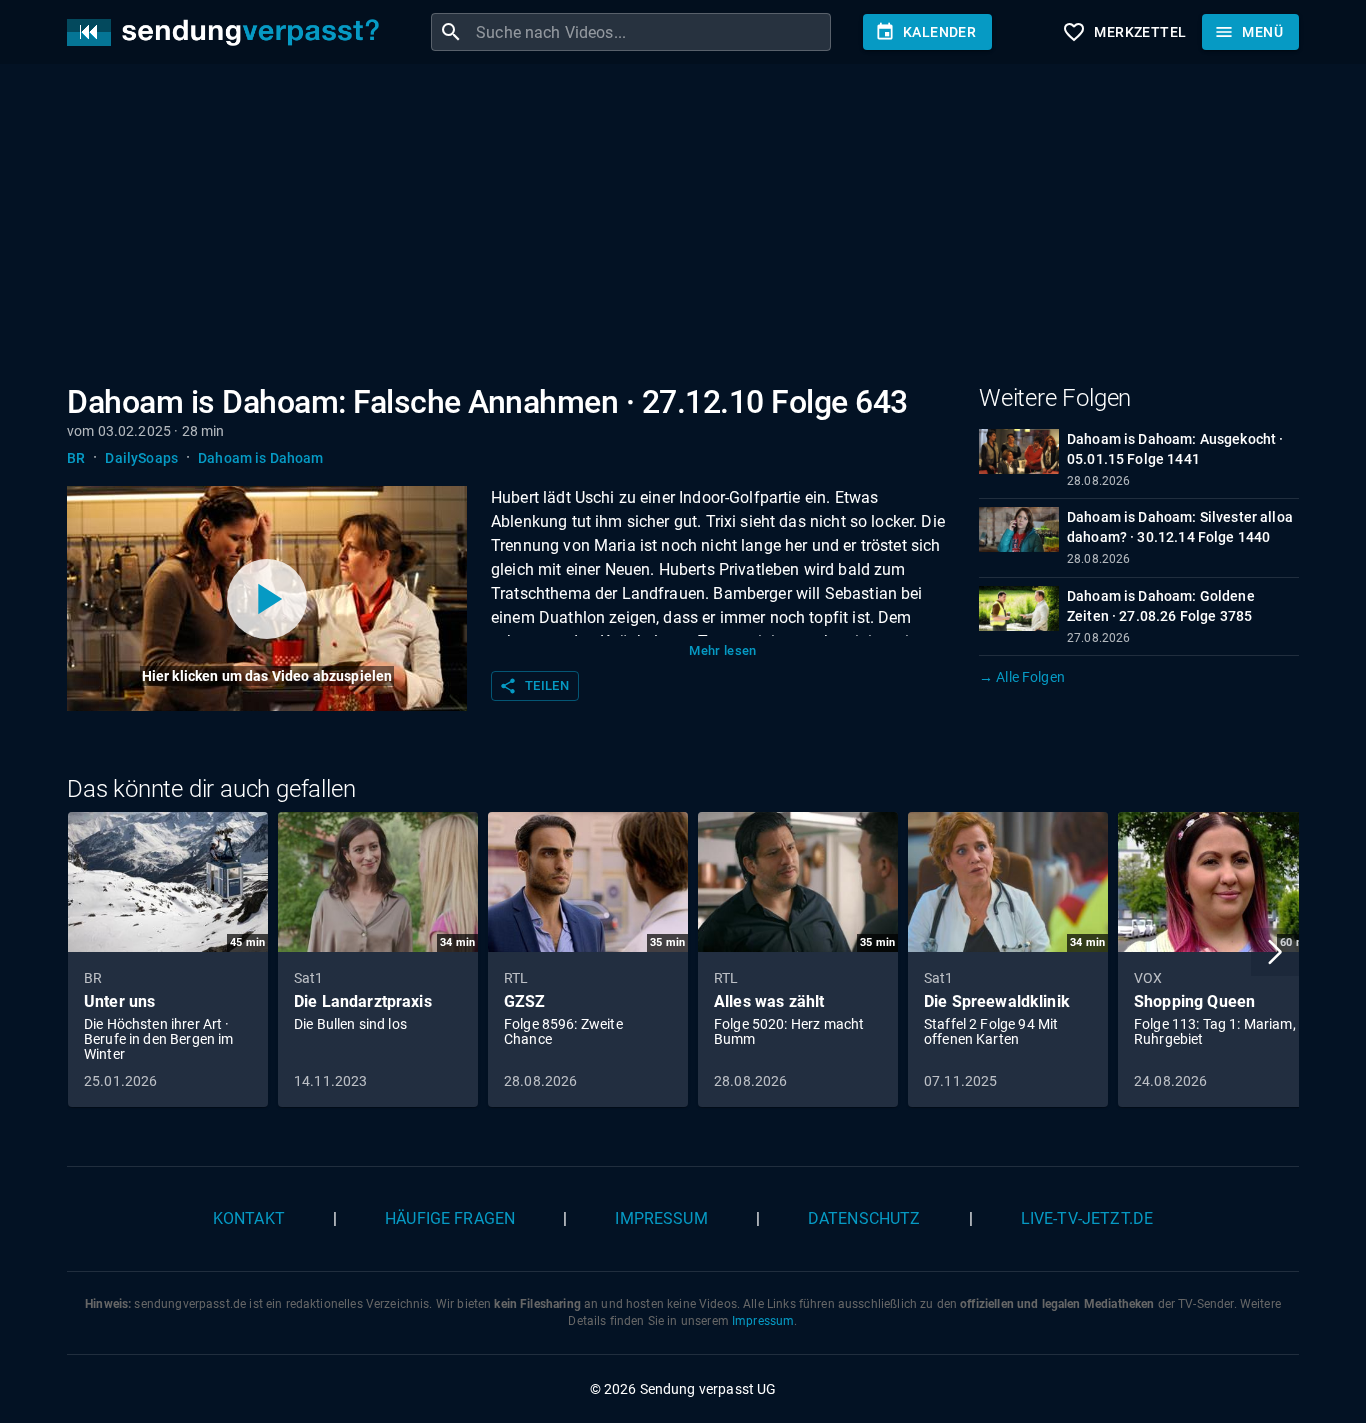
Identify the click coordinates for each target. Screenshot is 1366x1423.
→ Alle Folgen (1022, 677)
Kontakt (249, 1218)
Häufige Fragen (450, 1218)
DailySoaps (141, 458)
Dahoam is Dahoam (260, 458)
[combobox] (651, 32)
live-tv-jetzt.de (1087, 1218)
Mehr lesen (723, 650)
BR (76, 458)
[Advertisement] (667, 228)
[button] (1275, 952)
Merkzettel (1124, 32)
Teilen (534, 686)
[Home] (228, 32)
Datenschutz (864, 1218)
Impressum (661, 1218)
